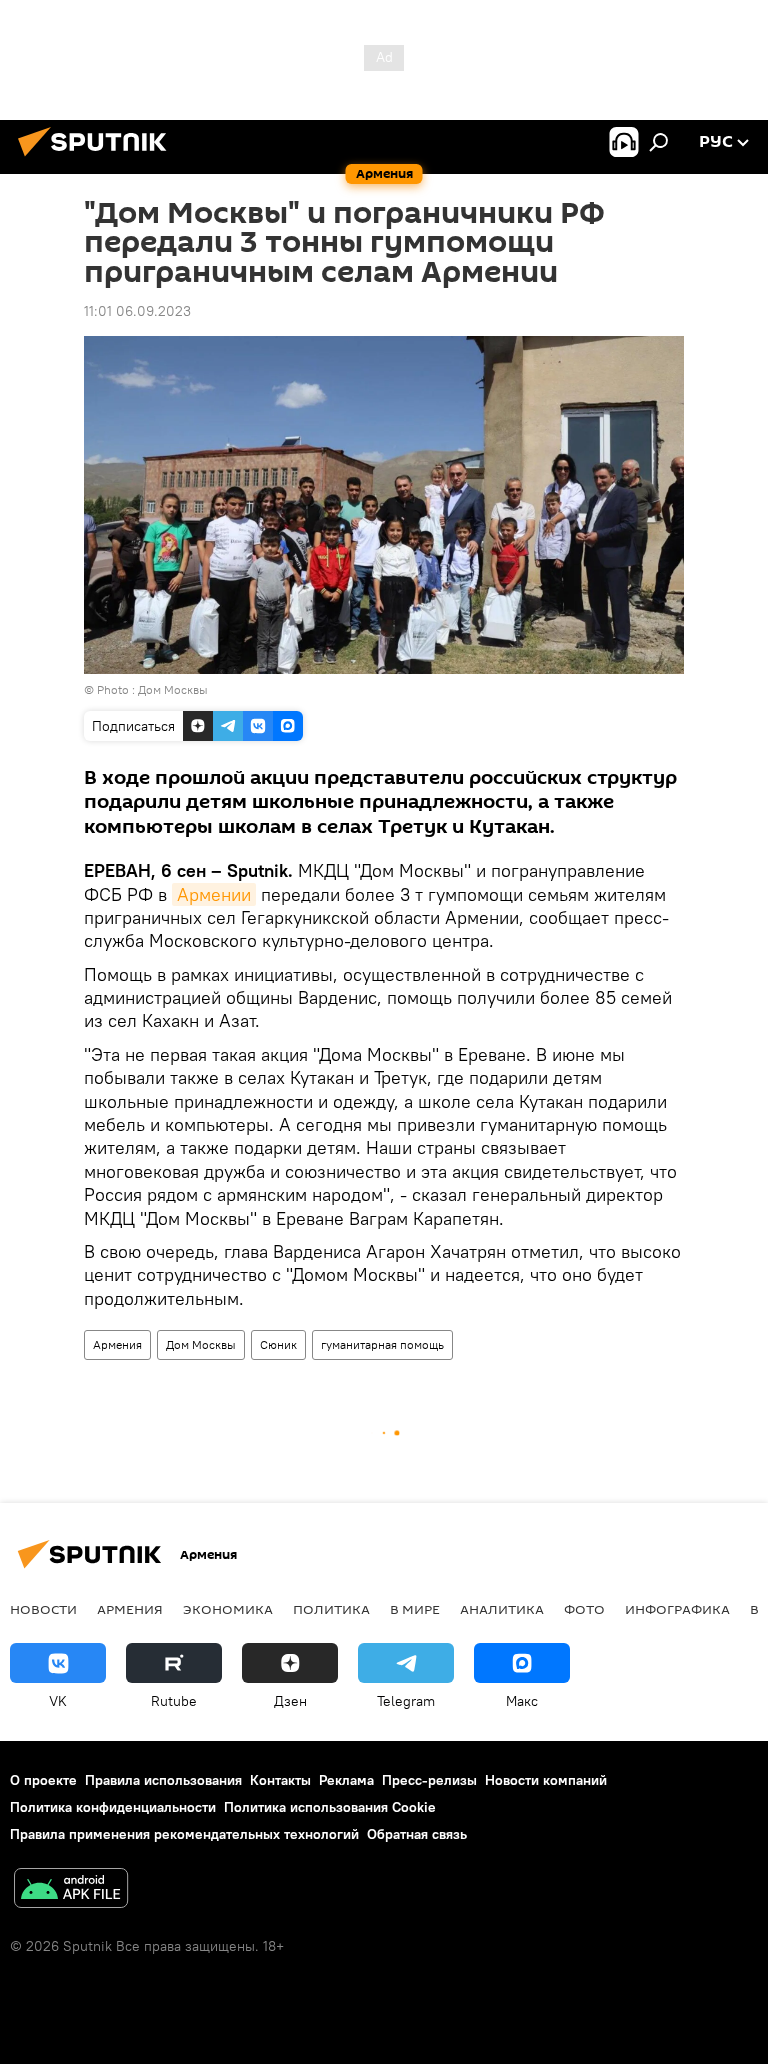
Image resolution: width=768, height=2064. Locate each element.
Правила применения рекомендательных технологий (184, 1834)
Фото (584, 1609)
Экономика (228, 1609)
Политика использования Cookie (330, 1807)
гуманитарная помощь (382, 1344)
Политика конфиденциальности (113, 1807)
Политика (331, 1609)
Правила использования (163, 1780)
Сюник (278, 1344)
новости (43, 1609)
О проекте (43, 1780)
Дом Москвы (201, 1344)
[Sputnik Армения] (98, 159)
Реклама (346, 1780)
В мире (415, 1609)
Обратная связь (417, 1834)
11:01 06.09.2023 (137, 311)
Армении (214, 894)
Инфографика (677, 1609)
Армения (117, 1344)
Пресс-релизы (429, 1780)
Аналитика (502, 1609)
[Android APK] (71, 1890)
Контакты (280, 1780)
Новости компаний (546, 1780)
